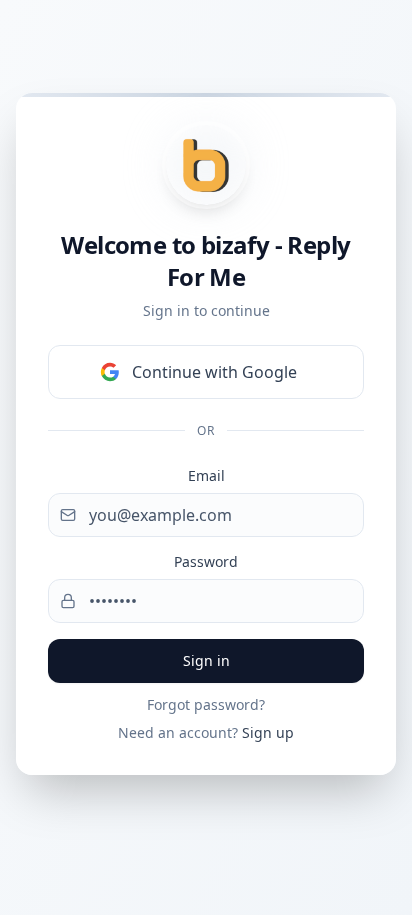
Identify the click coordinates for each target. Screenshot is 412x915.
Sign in (206, 660)
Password (206, 561)
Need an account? (206, 732)
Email (206, 475)
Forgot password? (206, 704)
